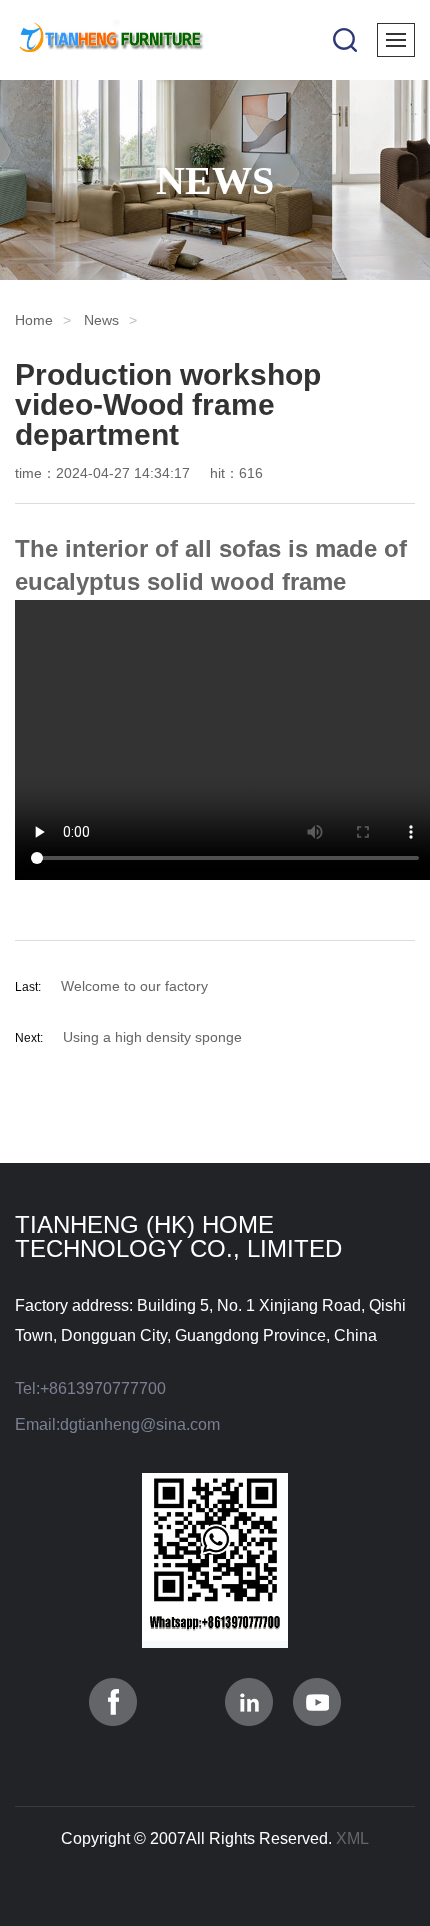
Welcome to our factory (134, 986)
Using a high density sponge (152, 1037)
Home (34, 320)
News (101, 320)
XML (352, 1838)
